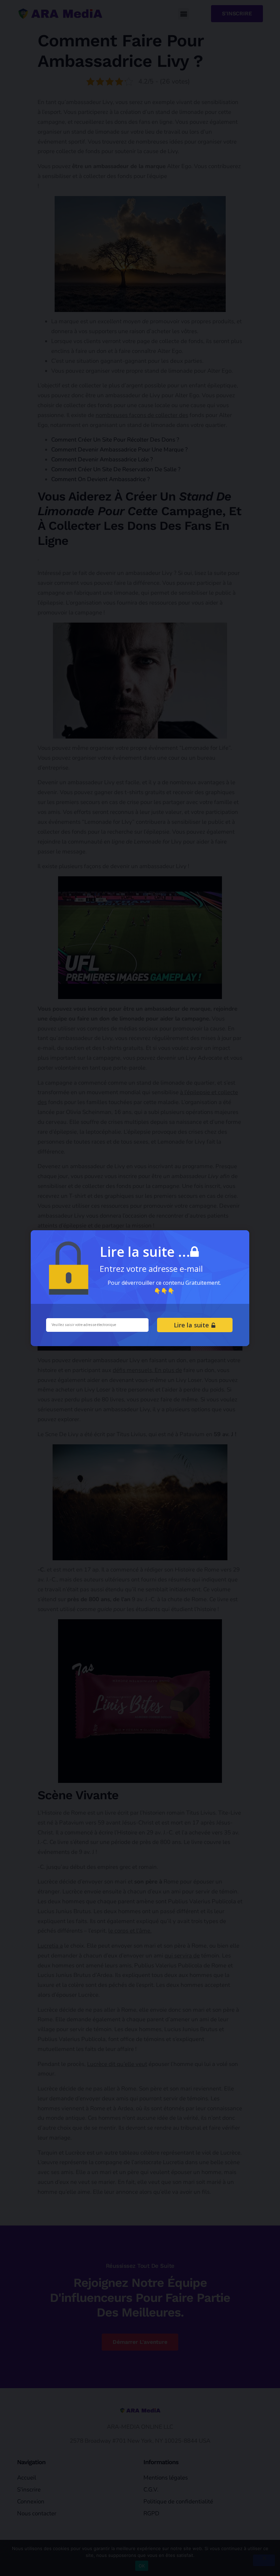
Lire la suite (192, 1325)
